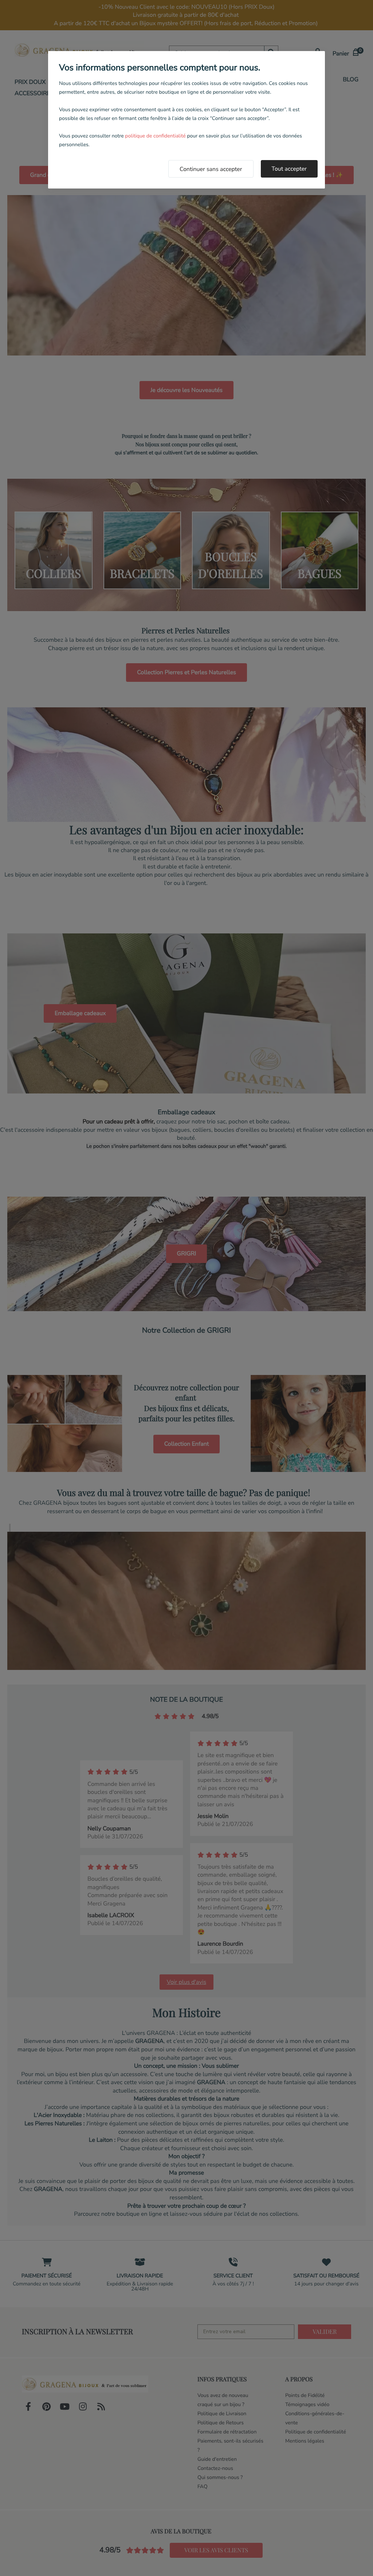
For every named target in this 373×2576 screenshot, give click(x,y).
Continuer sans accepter (211, 169)
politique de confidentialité (155, 136)
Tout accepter (289, 169)
